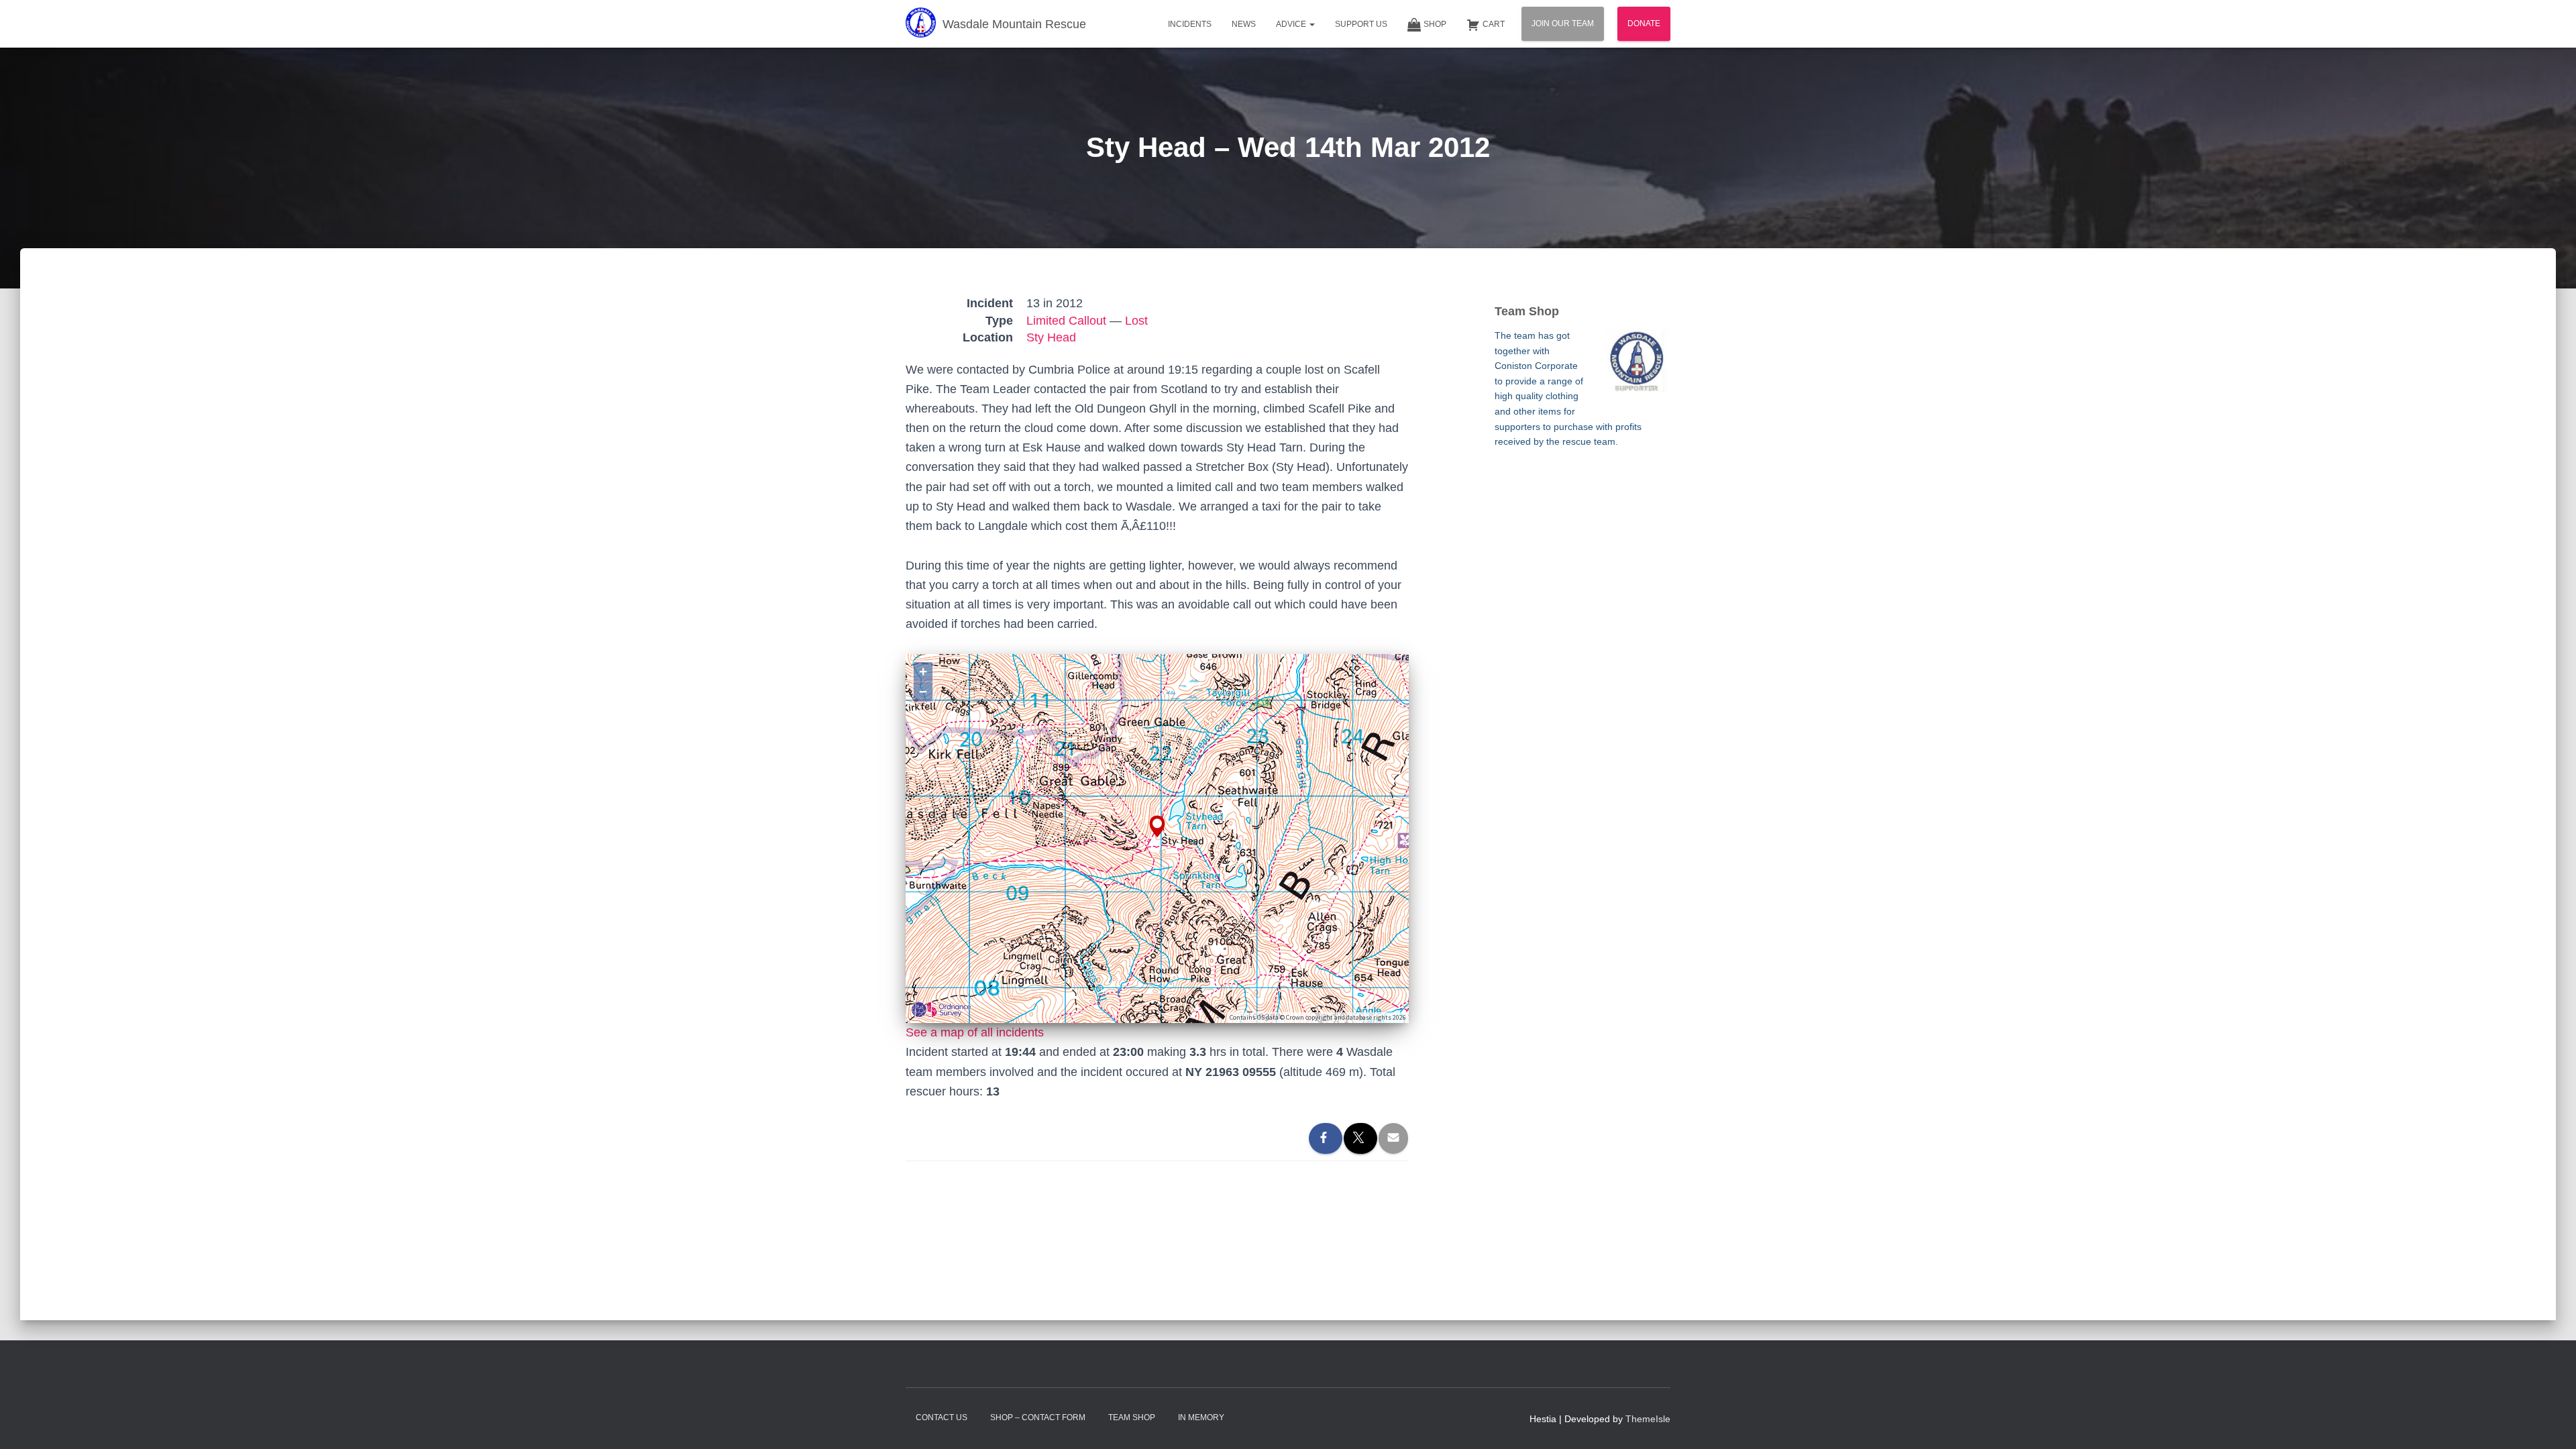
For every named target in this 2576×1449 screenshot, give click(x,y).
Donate (1644, 23)
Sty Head (1051, 337)
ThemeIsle (1648, 1419)
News (1244, 24)
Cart (1494, 24)
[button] (1311, 24)
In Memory (1201, 1417)
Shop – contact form (1038, 1417)
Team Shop (1132, 1417)
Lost (1136, 321)
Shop (1435, 24)
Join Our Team (1563, 23)
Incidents (1190, 24)
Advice (1292, 24)
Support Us (1361, 24)
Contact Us (942, 1417)
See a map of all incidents (975, 1032)
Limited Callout (1066, 321)
